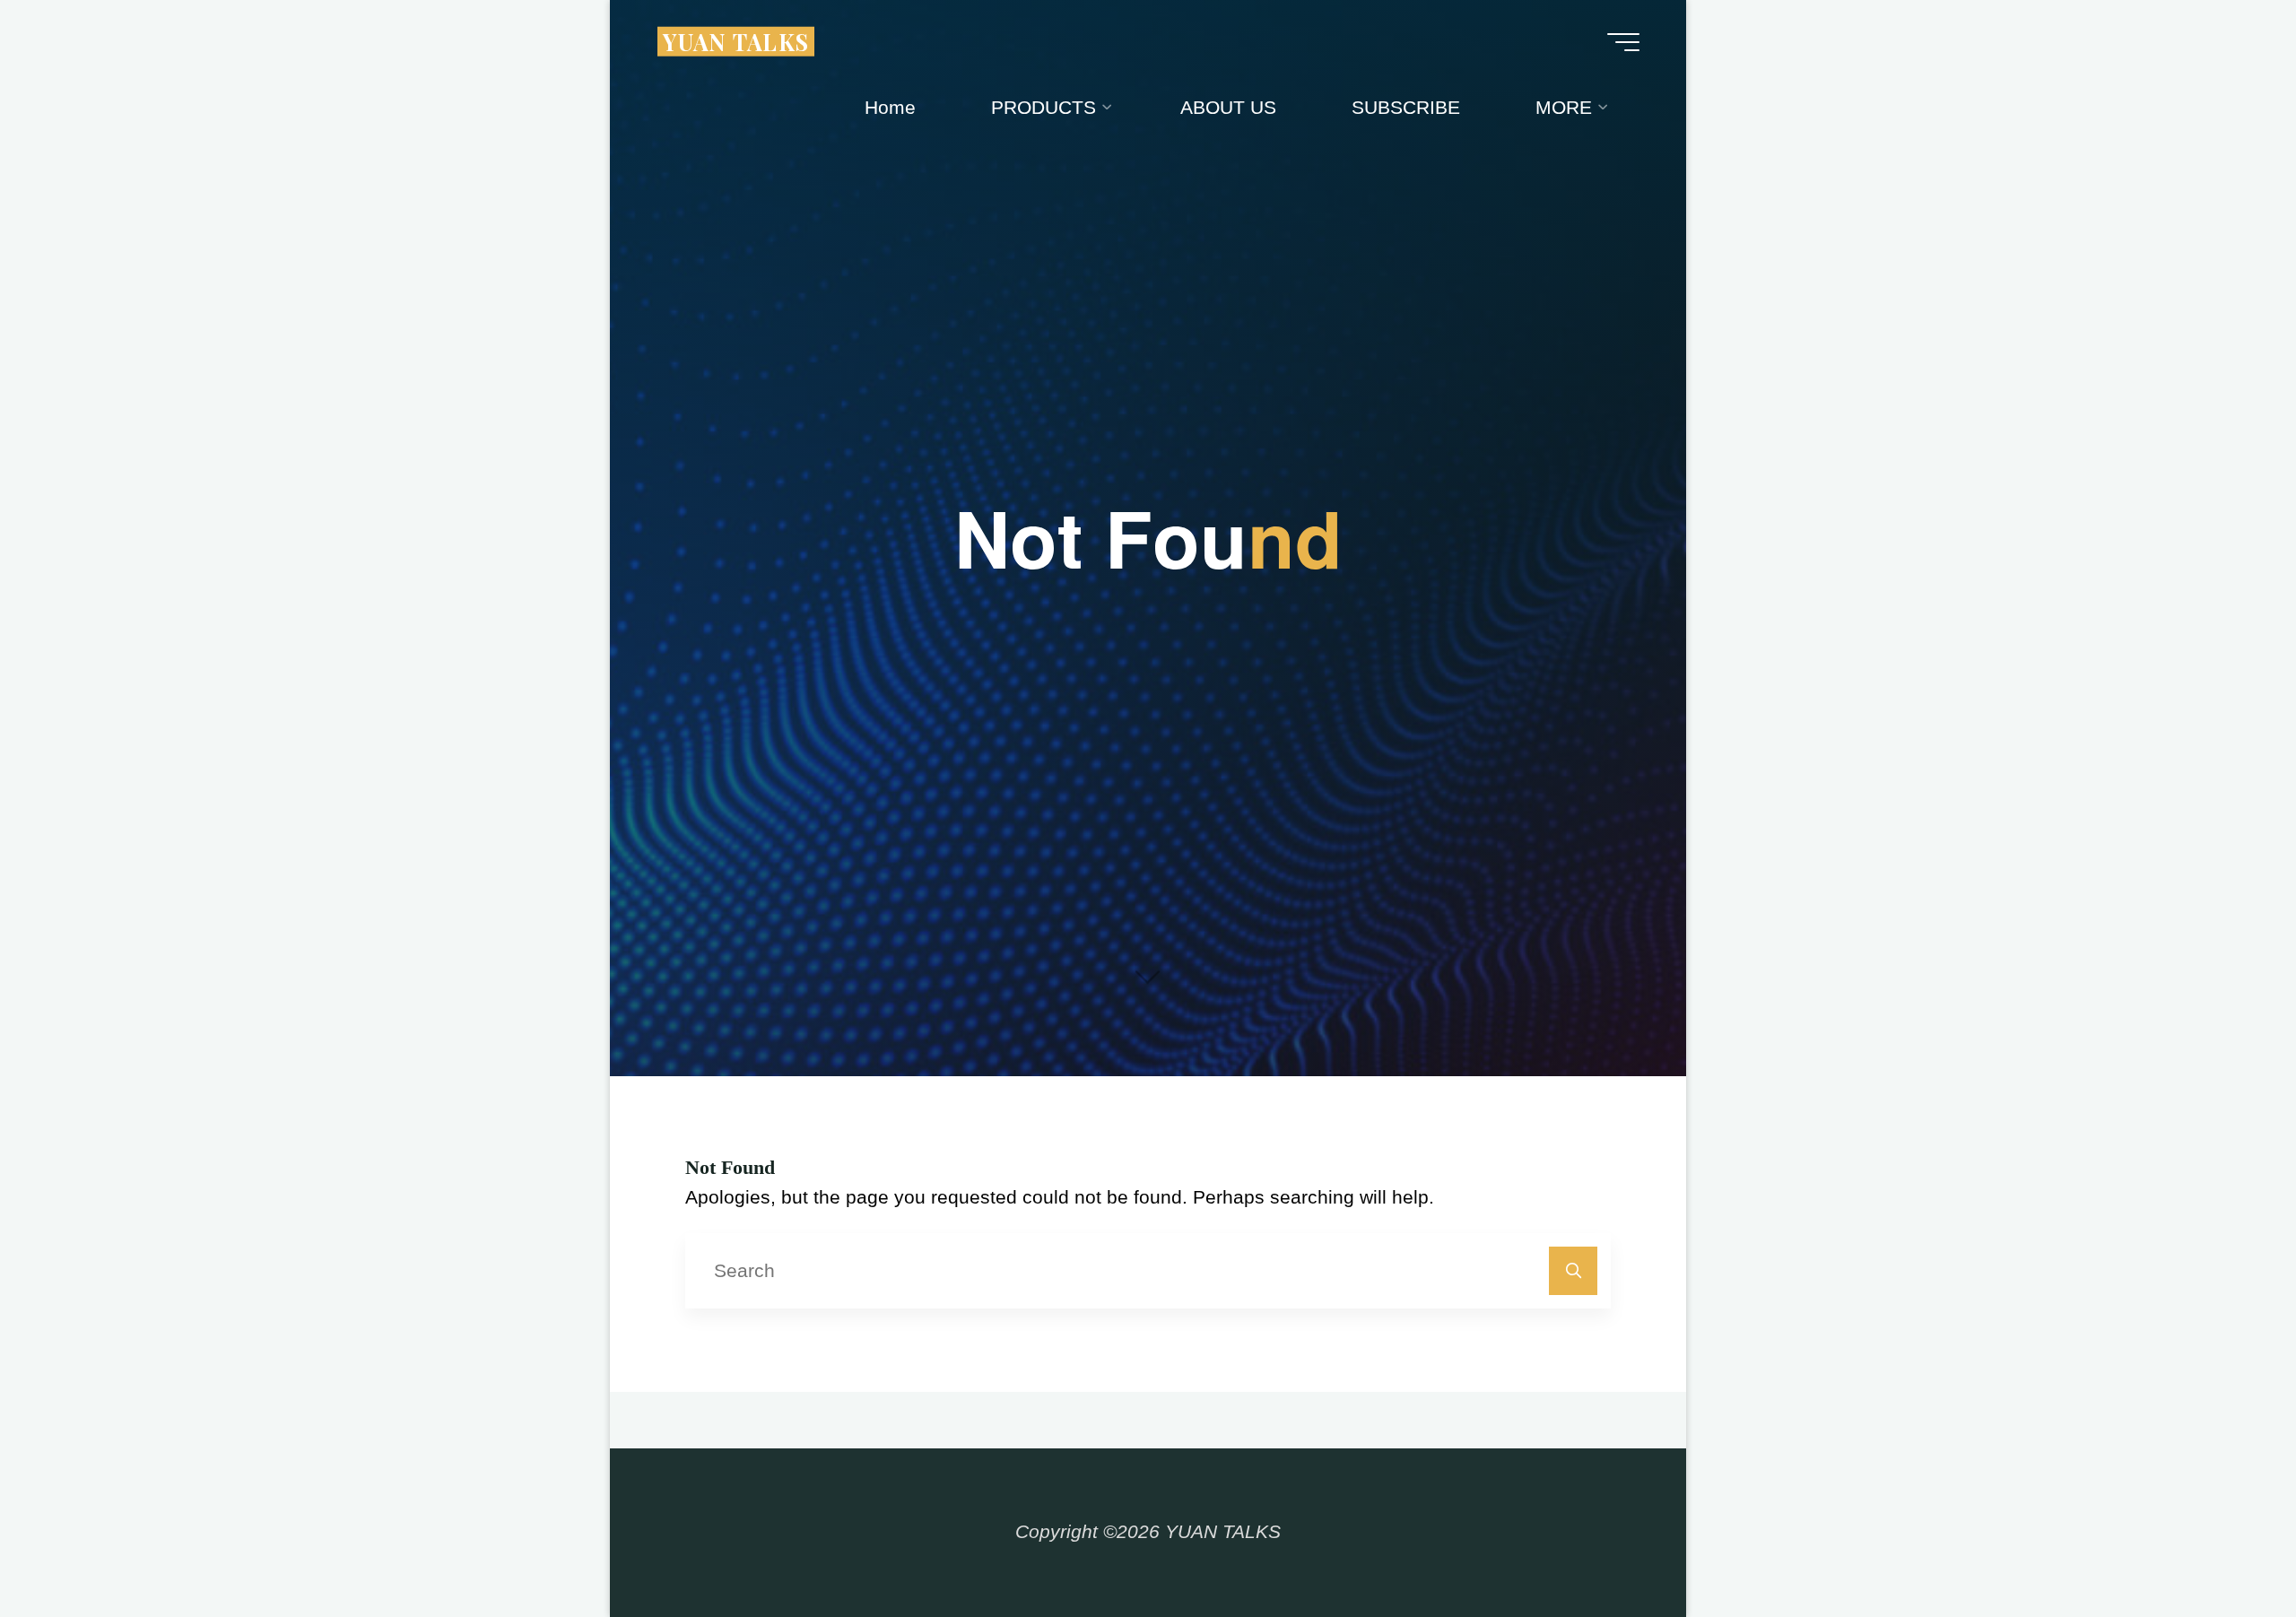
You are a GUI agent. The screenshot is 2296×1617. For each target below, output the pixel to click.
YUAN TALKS (736, 41)
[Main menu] (1623, 42)
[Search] (1574, 1271)
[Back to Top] (2226, 1547)
